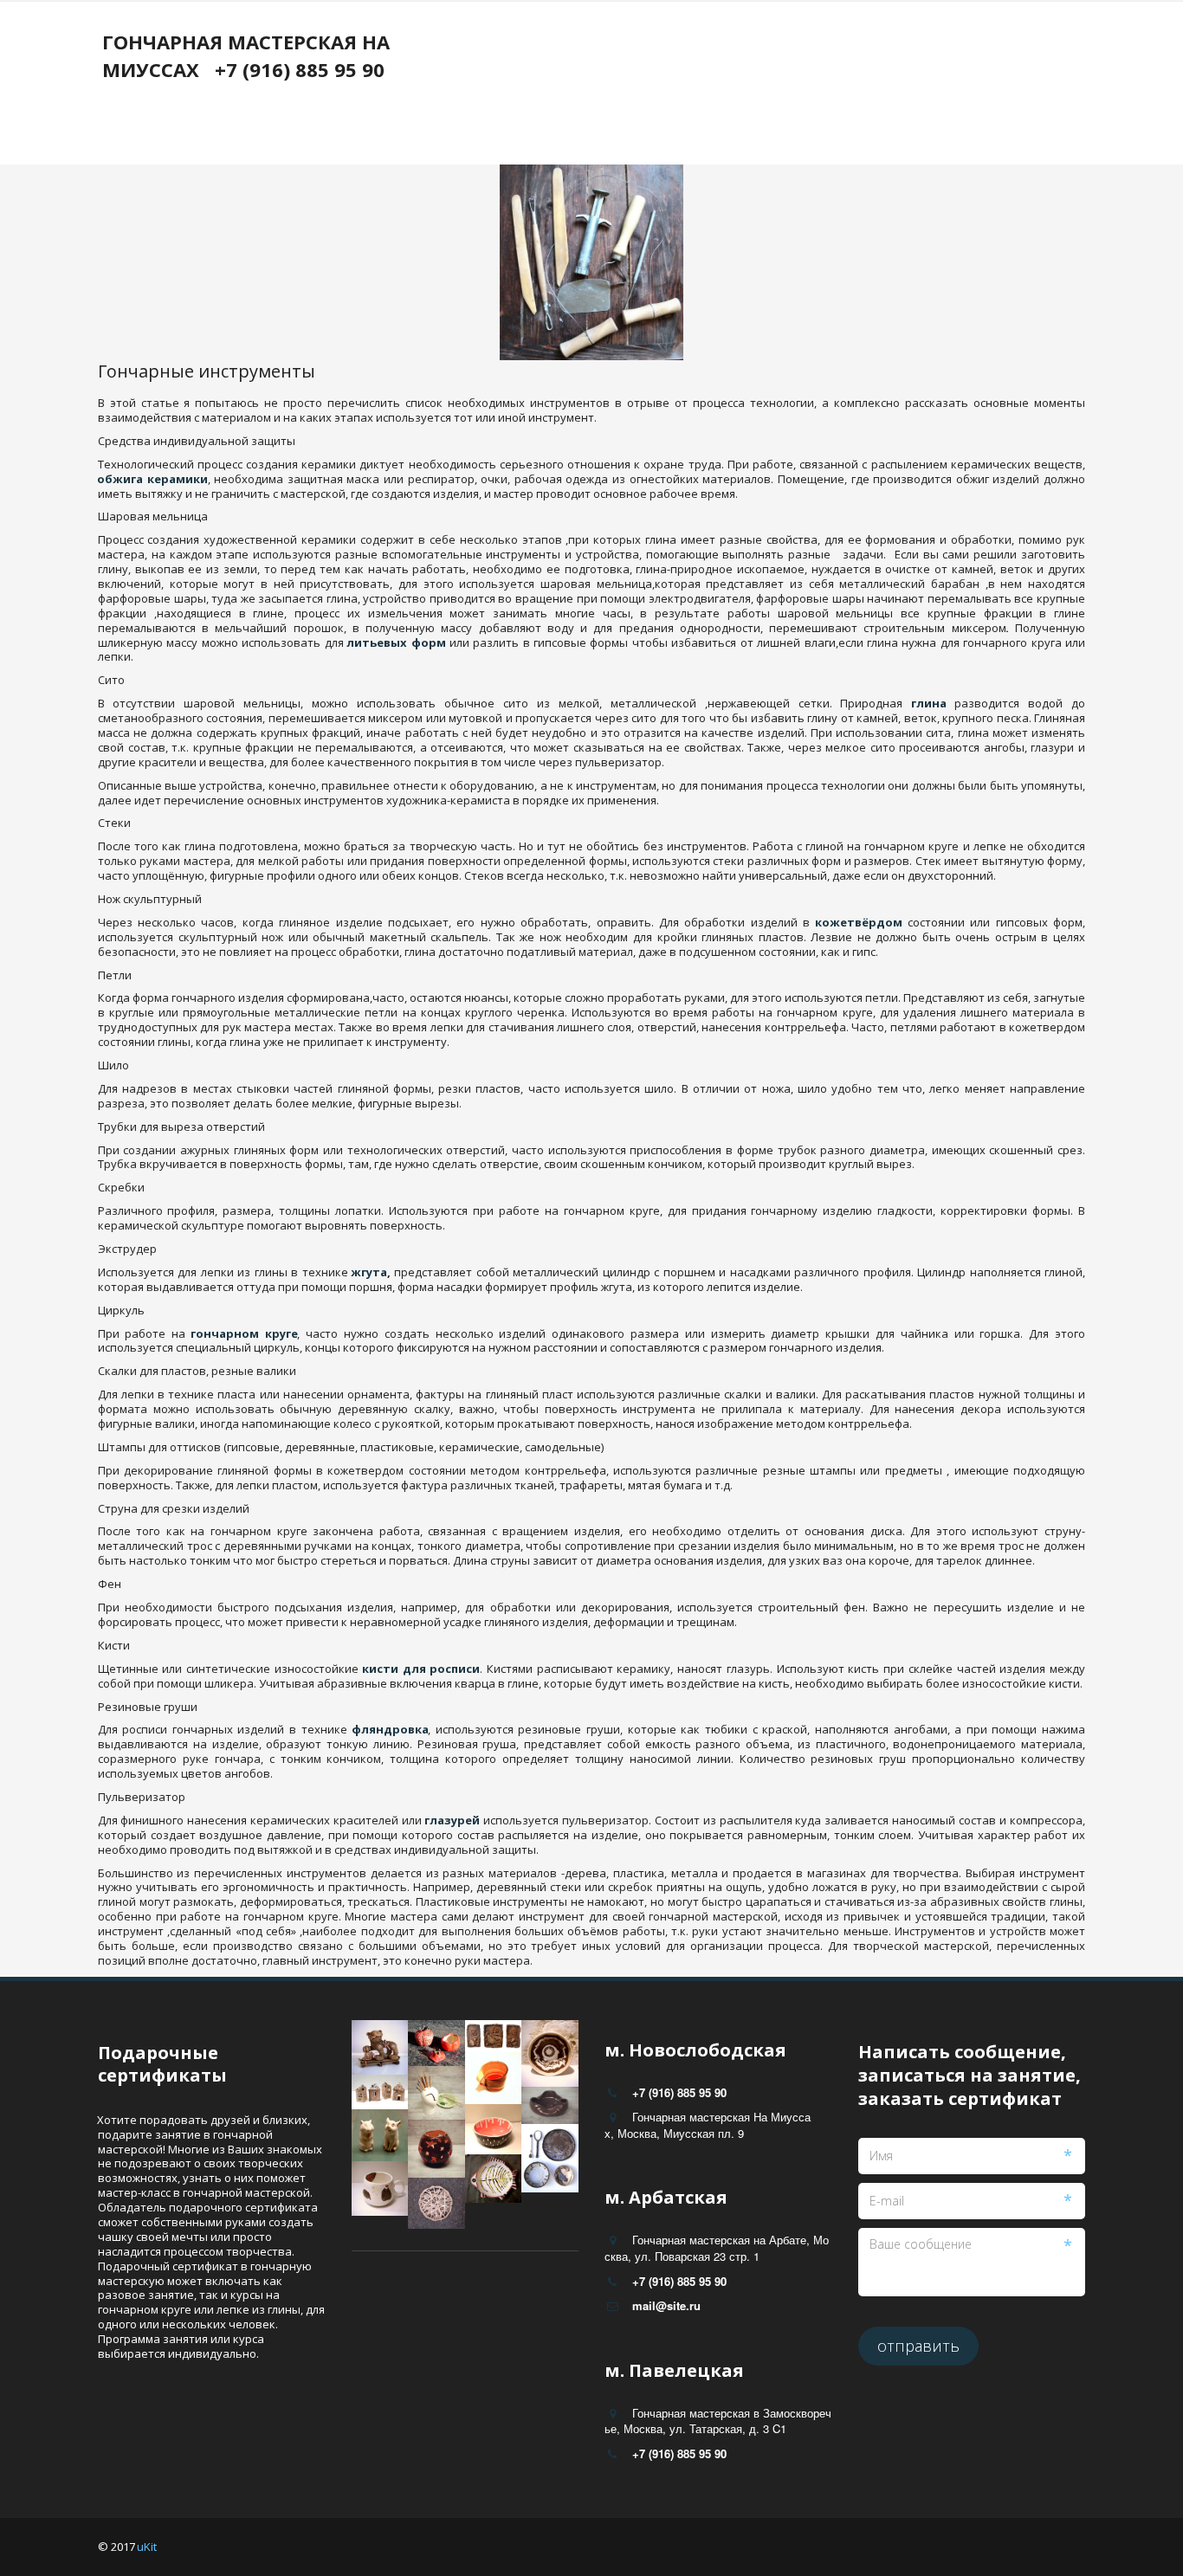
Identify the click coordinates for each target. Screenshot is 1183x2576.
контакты (432, 84)
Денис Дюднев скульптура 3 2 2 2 (909, 84)
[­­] (262, 125)
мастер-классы (544, 84)
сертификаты (325, 84)
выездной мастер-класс (700, 84)
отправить (918, 2346)
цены (233, 84)
